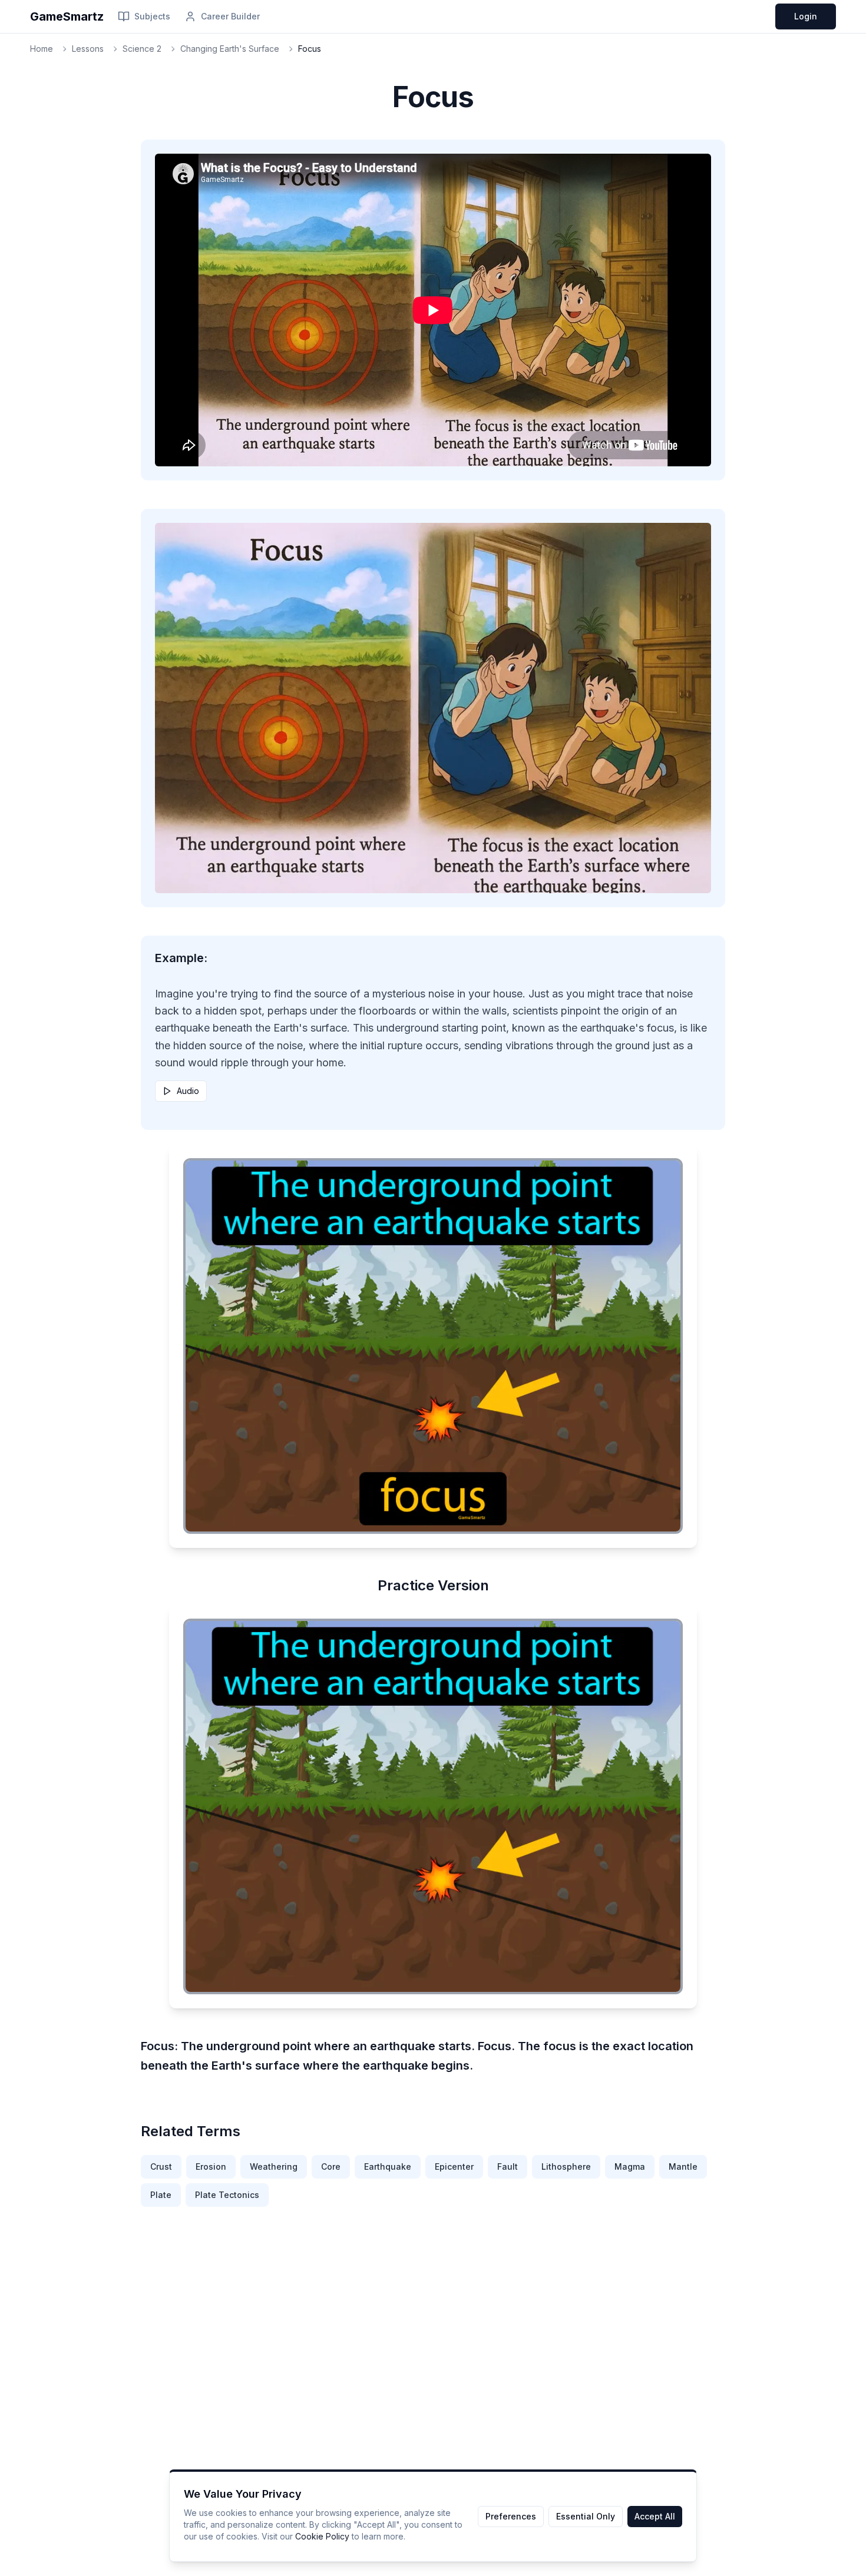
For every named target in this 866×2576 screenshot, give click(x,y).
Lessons (88, 49)
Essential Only (586, 2516)
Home (42, 49)
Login (806, 16)
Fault (508, 2166)
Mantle (683, 2166)
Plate (161, 2195)
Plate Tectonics (227, 2195)
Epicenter (454, 2166)
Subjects (152, 16)
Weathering (274, 2166)
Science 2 (142, 49)
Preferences (511, 2516)
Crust (161, 2166)
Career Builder (230, 16)
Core (331, 2166)
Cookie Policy (322, 2536)
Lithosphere (566, 2166)
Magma (630, 2166)
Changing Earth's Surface (230, 49)
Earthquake (388, 2166)
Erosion (211, 2166)
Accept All (655, 2516)
